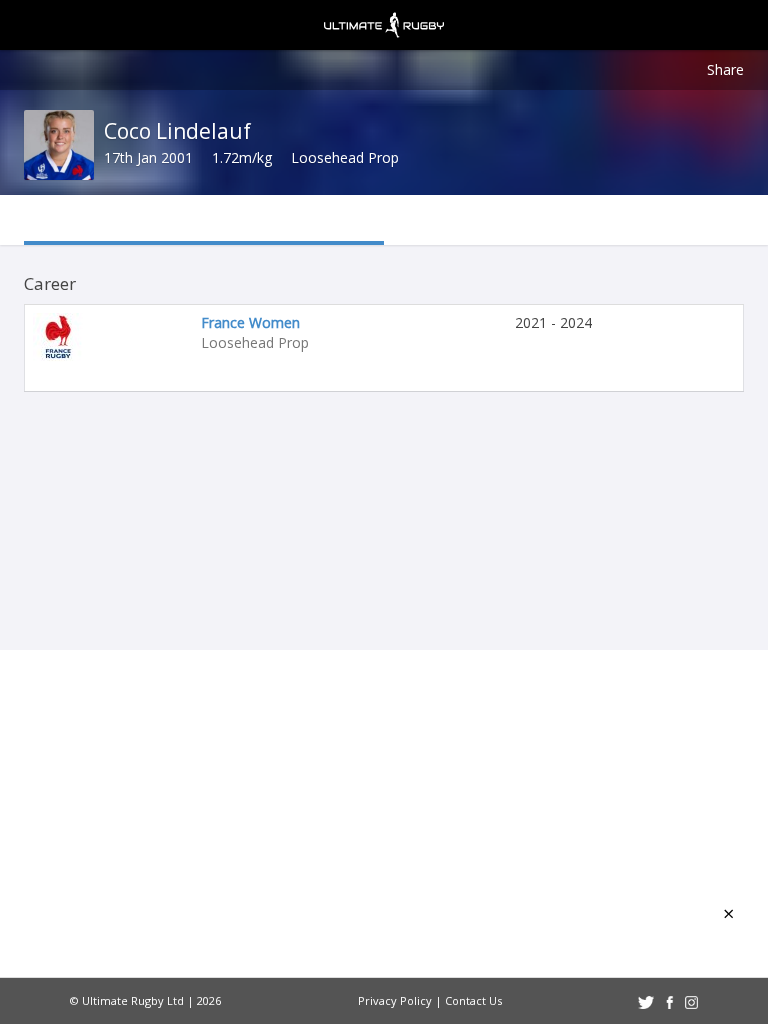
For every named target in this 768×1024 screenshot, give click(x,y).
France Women (250, 322)
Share (725, 69)
